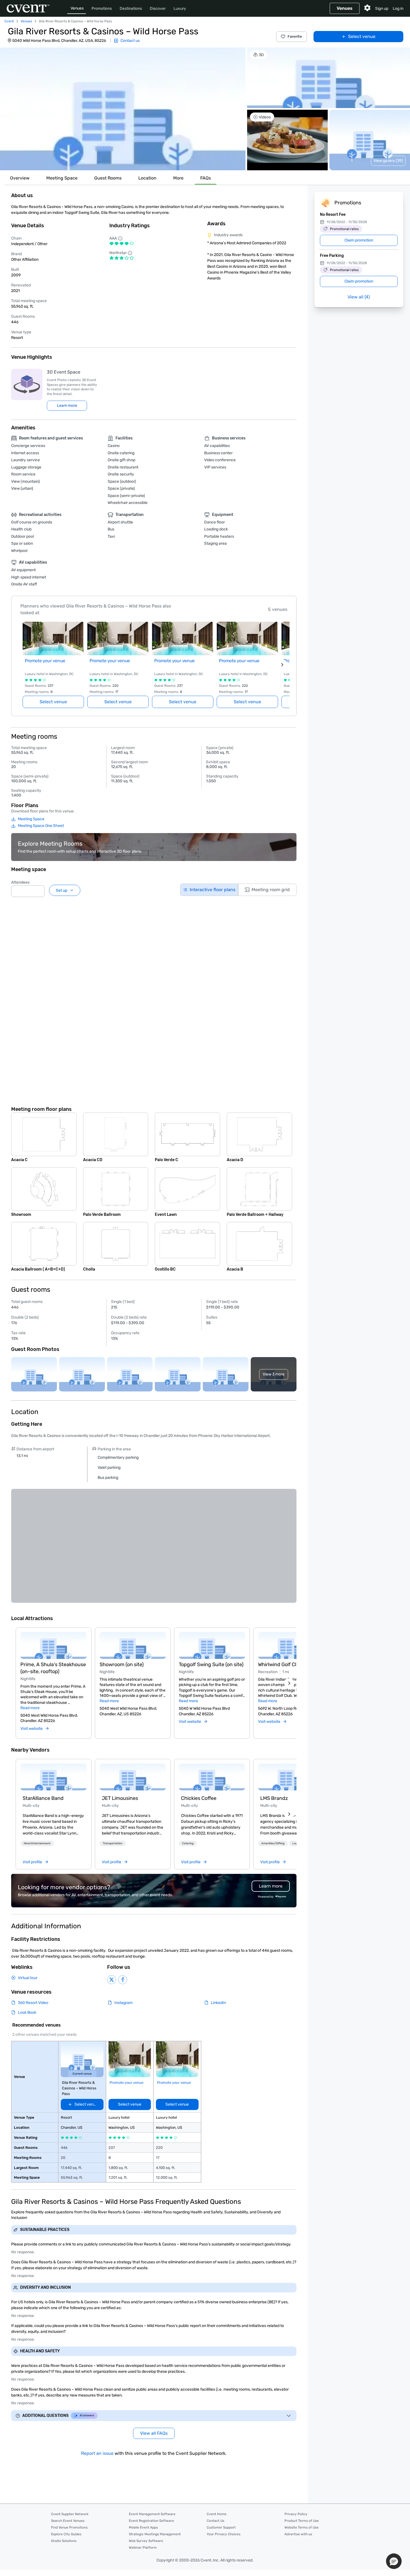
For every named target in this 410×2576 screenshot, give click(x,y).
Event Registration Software (151, 2521)
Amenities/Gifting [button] (273, 1843)
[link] (54, 1777)
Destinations (131, 9)
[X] (112, 1980)
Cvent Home (217, 2514)
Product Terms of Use (302, 2521)
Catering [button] (188, 1843)
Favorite (295, 36)
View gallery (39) (388, 161)
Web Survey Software (146, 2541)
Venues (77, 8)
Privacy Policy (296, 2514)
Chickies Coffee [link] (199, 1798)
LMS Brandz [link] (274, 1798)
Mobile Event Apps (143, 2527)
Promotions (102, 9)
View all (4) (359, 297)
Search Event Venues (68, 2521)
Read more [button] (30, 1708)
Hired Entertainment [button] (37, 1843)
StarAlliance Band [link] (43, 1798)
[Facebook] (123, 1980)
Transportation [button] (113, 1843)
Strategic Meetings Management (155, 2534)
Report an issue (97, 2453)
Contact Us (215, 2521)
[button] (123, 109)
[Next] (289, 1683)
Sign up (382, 9)
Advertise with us (298, 2534)
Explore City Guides (66, 2534)
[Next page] (282, 665)
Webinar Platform (143, 2548)
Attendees (20, 882)
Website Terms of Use (302, 2527)
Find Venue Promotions (69, 2527)
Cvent (9, 21)
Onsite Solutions (64, 2541)
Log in (398, 9)
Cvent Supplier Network (70, 2514)
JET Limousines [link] (120, 1798)
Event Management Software (152, 2514)
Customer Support (221, 2527)
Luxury (180, 9)
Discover (158, 9)
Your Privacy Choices (224, 2534)
